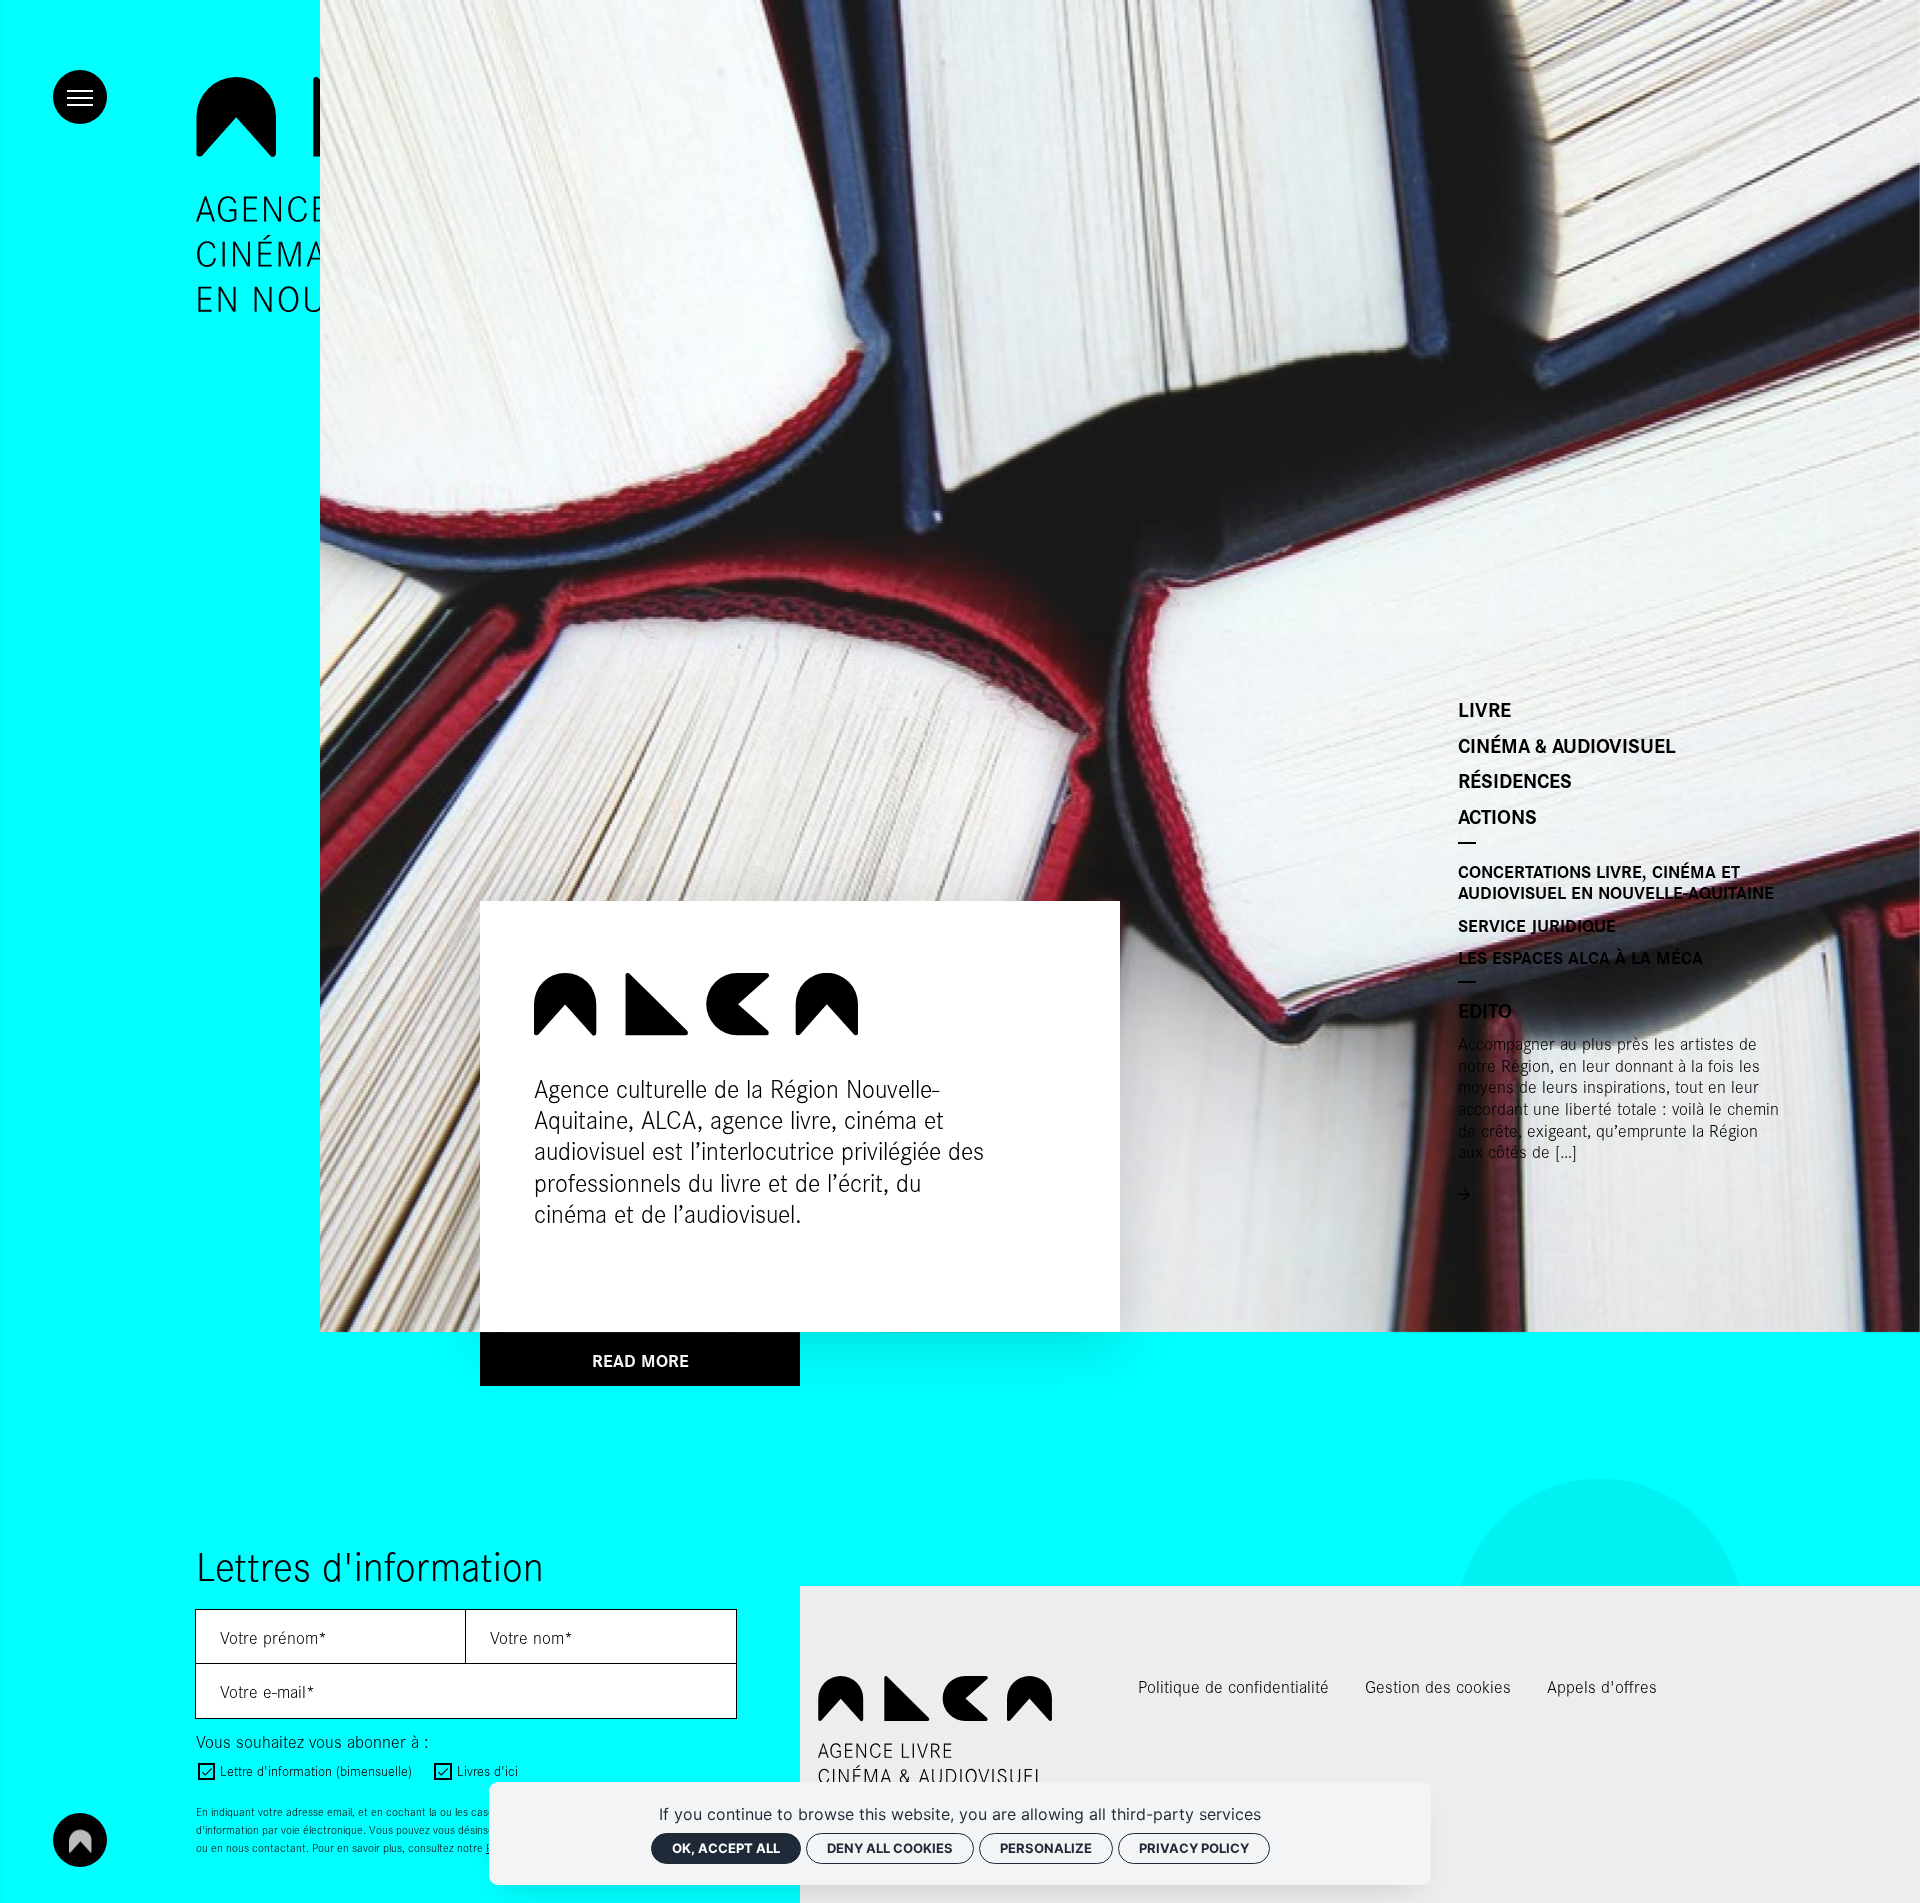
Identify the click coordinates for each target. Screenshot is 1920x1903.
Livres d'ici (487, 1770)
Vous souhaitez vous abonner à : (312, 1741)
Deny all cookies (890, 1848)
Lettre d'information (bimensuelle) (316, 1770)
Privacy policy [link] (1194, 1848)
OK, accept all (726, 1848)
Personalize (1046, 1848)
